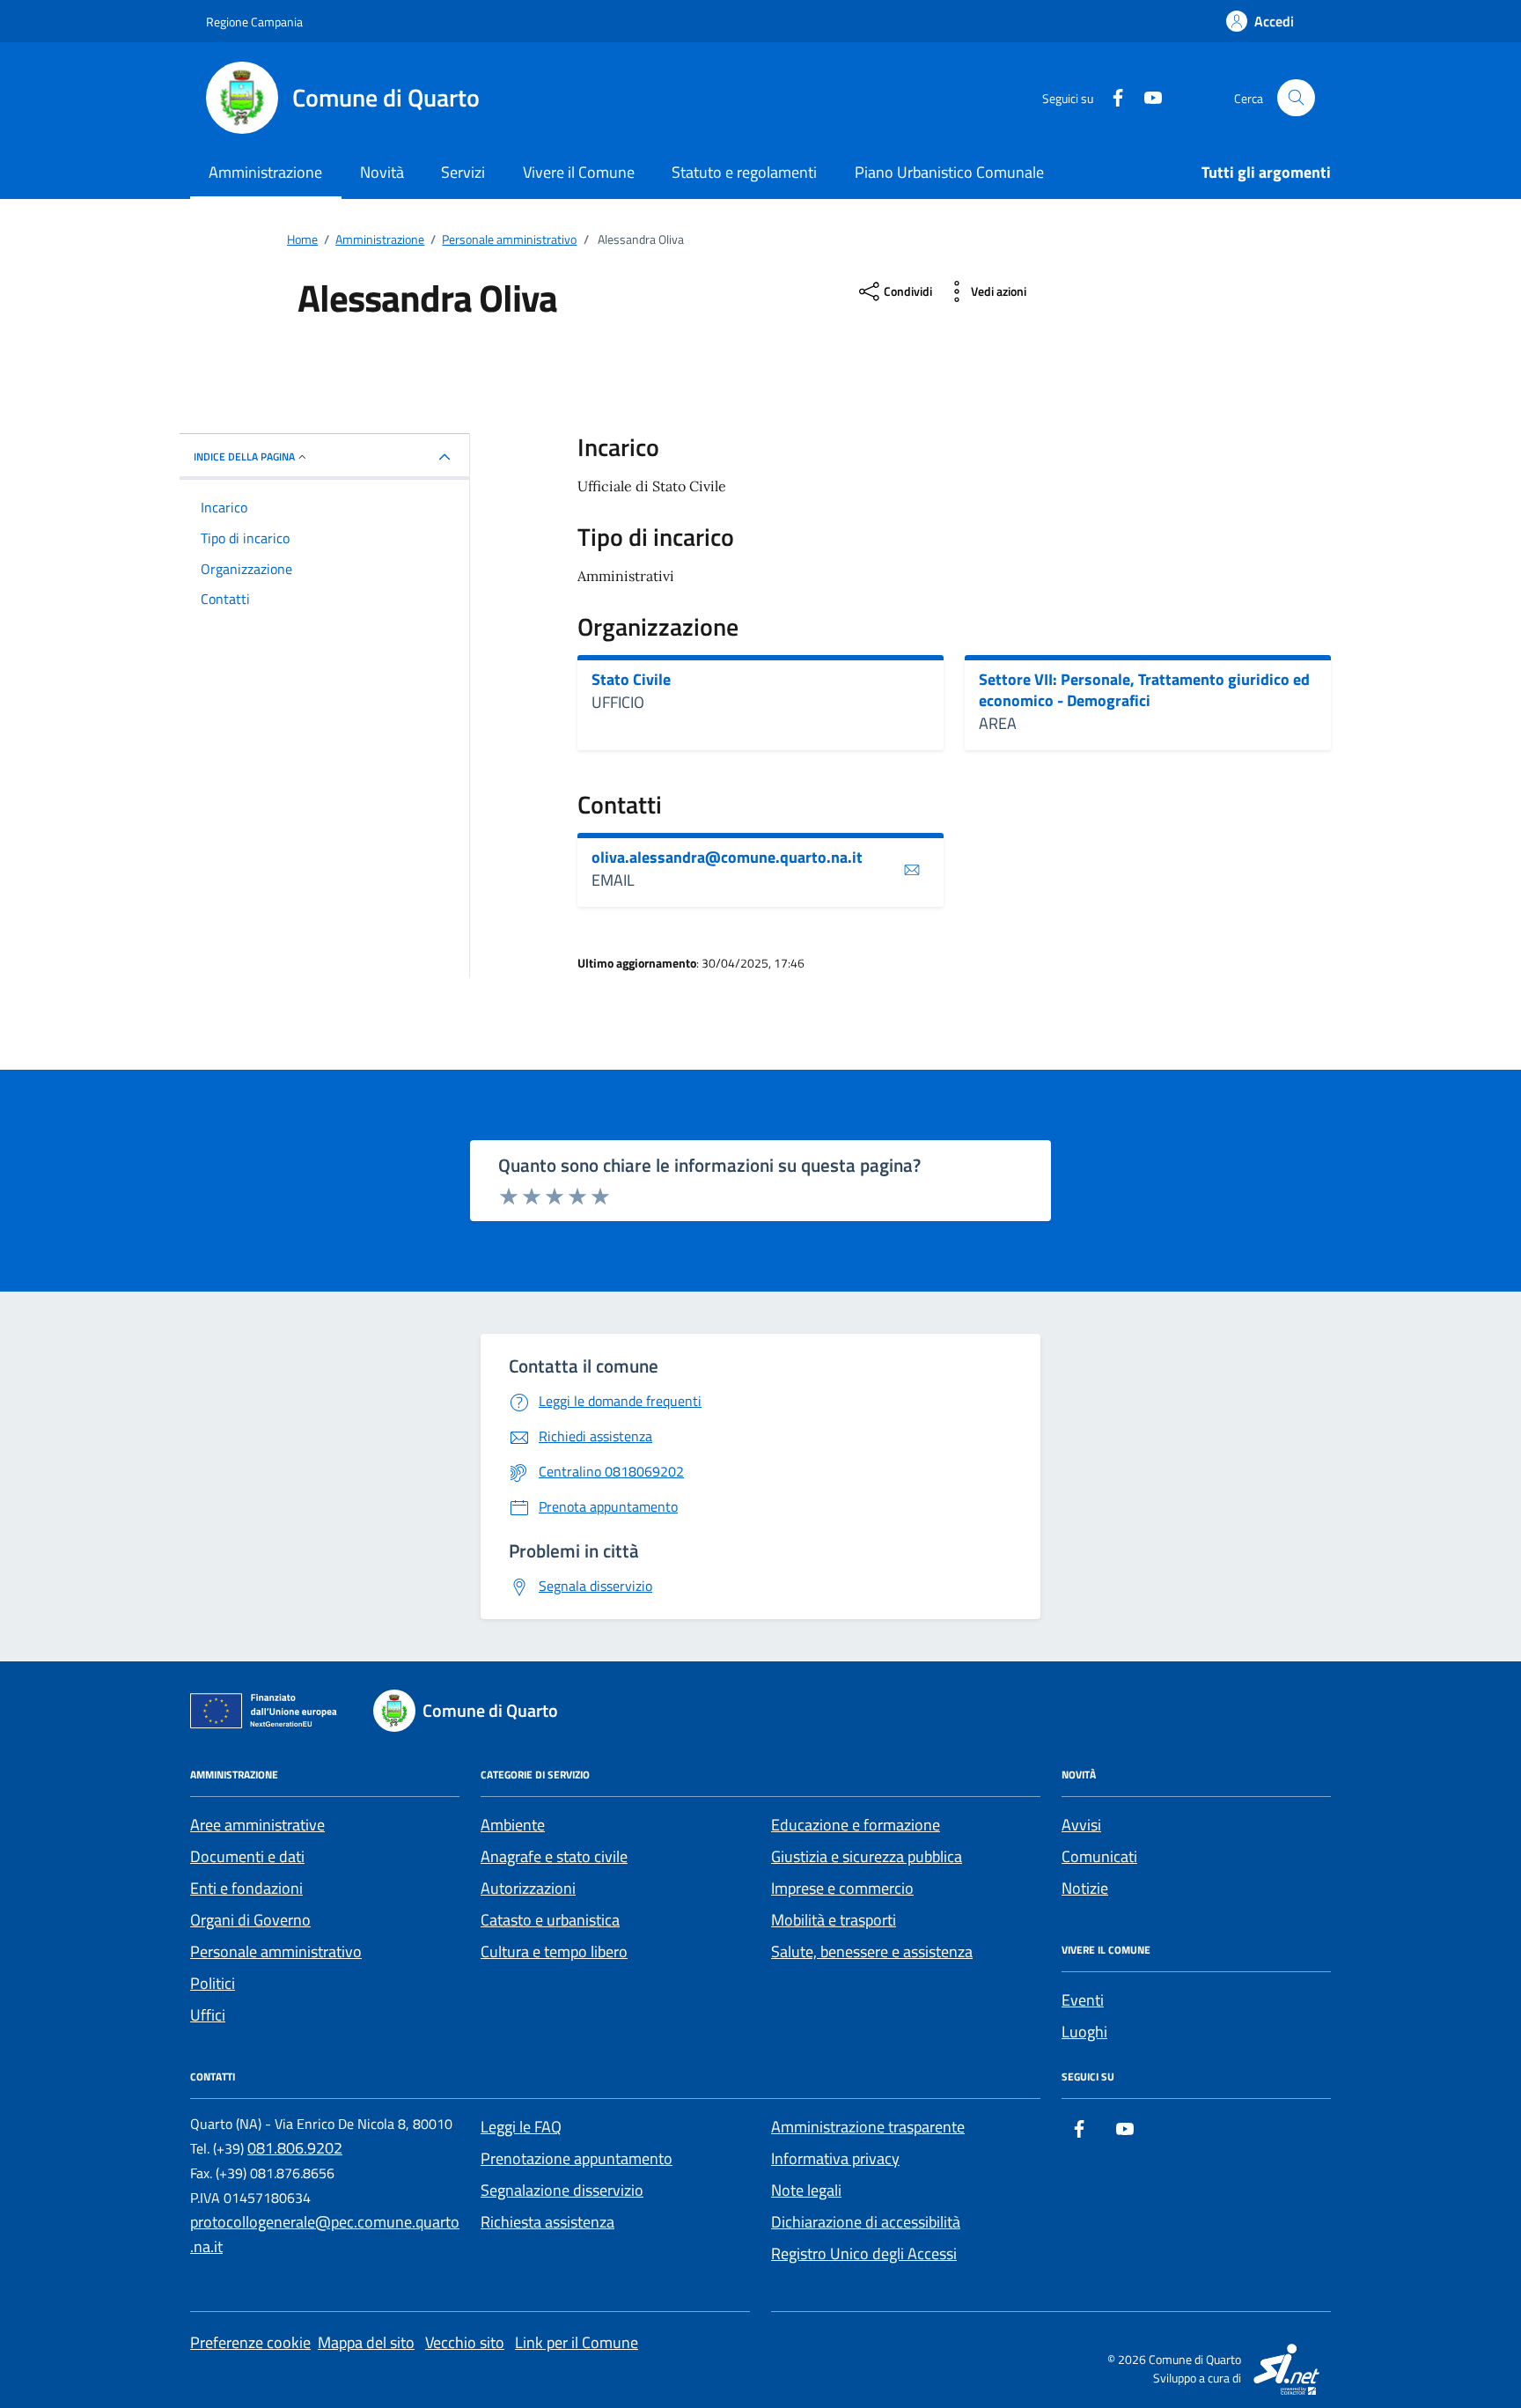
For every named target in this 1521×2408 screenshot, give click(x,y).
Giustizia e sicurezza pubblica (867, 1856)
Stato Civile (631, 680)
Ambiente (513, 1825)
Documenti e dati (247, 1856)
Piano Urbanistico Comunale (949, 172)
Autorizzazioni (528, 1888)
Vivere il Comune (579, 172)
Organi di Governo (250, 1920)
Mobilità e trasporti (834, 1920)
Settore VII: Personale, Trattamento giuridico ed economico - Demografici (1144, 690)
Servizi (463, 172)
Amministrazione (265, 172)
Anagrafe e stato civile (554, 1856)
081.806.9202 (295, 2148)
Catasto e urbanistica (550, 1920)
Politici (213, 1983)
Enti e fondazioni (246, 1888)
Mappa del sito (366, 2342)
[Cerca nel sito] (1296, 98)
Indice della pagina (244, 457)
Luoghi (1084, 2032)
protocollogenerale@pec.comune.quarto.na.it (325, 2234)
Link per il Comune (577, 2342)
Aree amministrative (257, 1825)
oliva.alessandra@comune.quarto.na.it (727, 858)
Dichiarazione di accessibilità (866, 2222)
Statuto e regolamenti (744, 172)
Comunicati (1099, 1856)
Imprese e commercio (842, 1888)
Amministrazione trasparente (868, 2127)
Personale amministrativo (276, 1951)
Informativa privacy (835, 2158)
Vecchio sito (465, 2342)
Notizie (1085, 1888)
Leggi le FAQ (521, 2127)
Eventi (1083, 2000)
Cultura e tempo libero (554, 1951)
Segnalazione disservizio (562, 2190)
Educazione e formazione (856, 1825)
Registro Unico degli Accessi (864, 2253)
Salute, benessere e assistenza (872, 1951)
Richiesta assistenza (547, 2222)
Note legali (806, 2190)
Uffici (208, 2015)
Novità (382, 172)
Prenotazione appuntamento (577, 2158)
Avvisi (1081, 1825)
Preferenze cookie (250, 2342)
